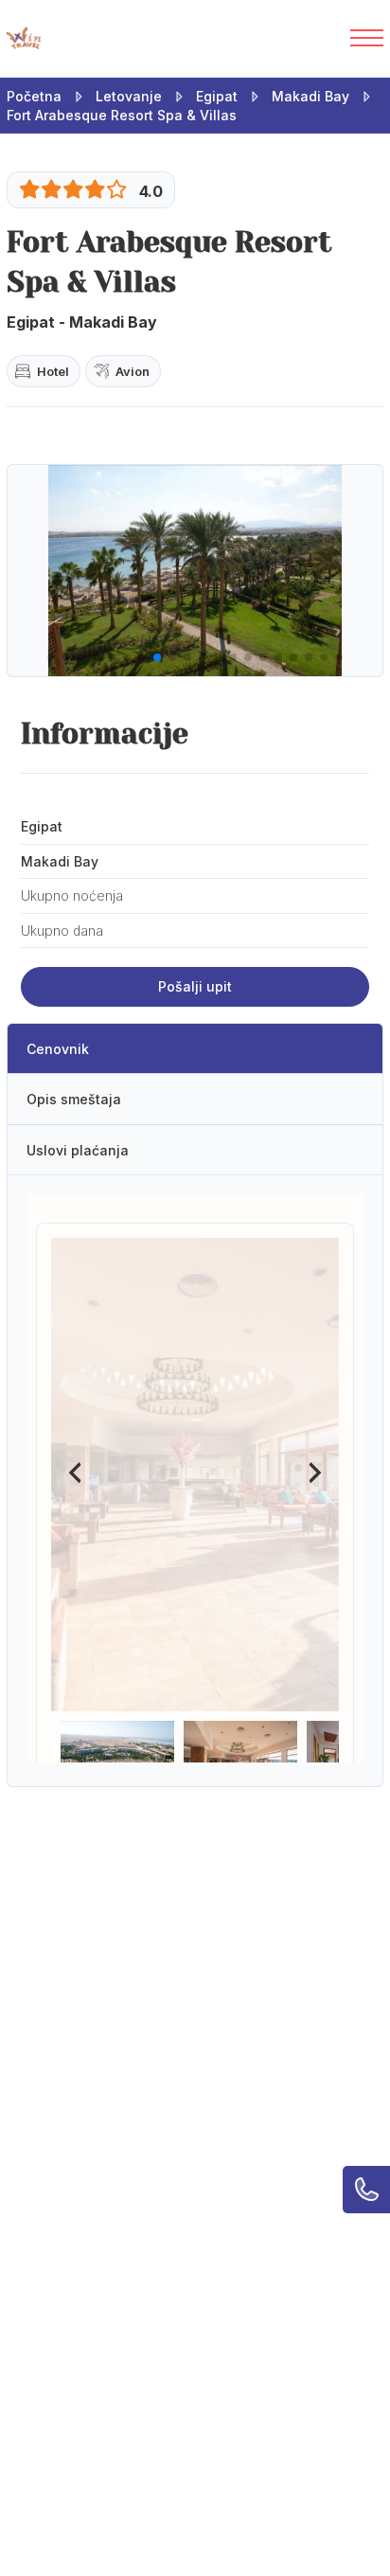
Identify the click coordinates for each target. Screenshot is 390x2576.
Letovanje (129, 96)
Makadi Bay (310, 96)
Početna (34, 96)
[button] (51, 657)
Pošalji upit (195, 986)
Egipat (217, 96)
